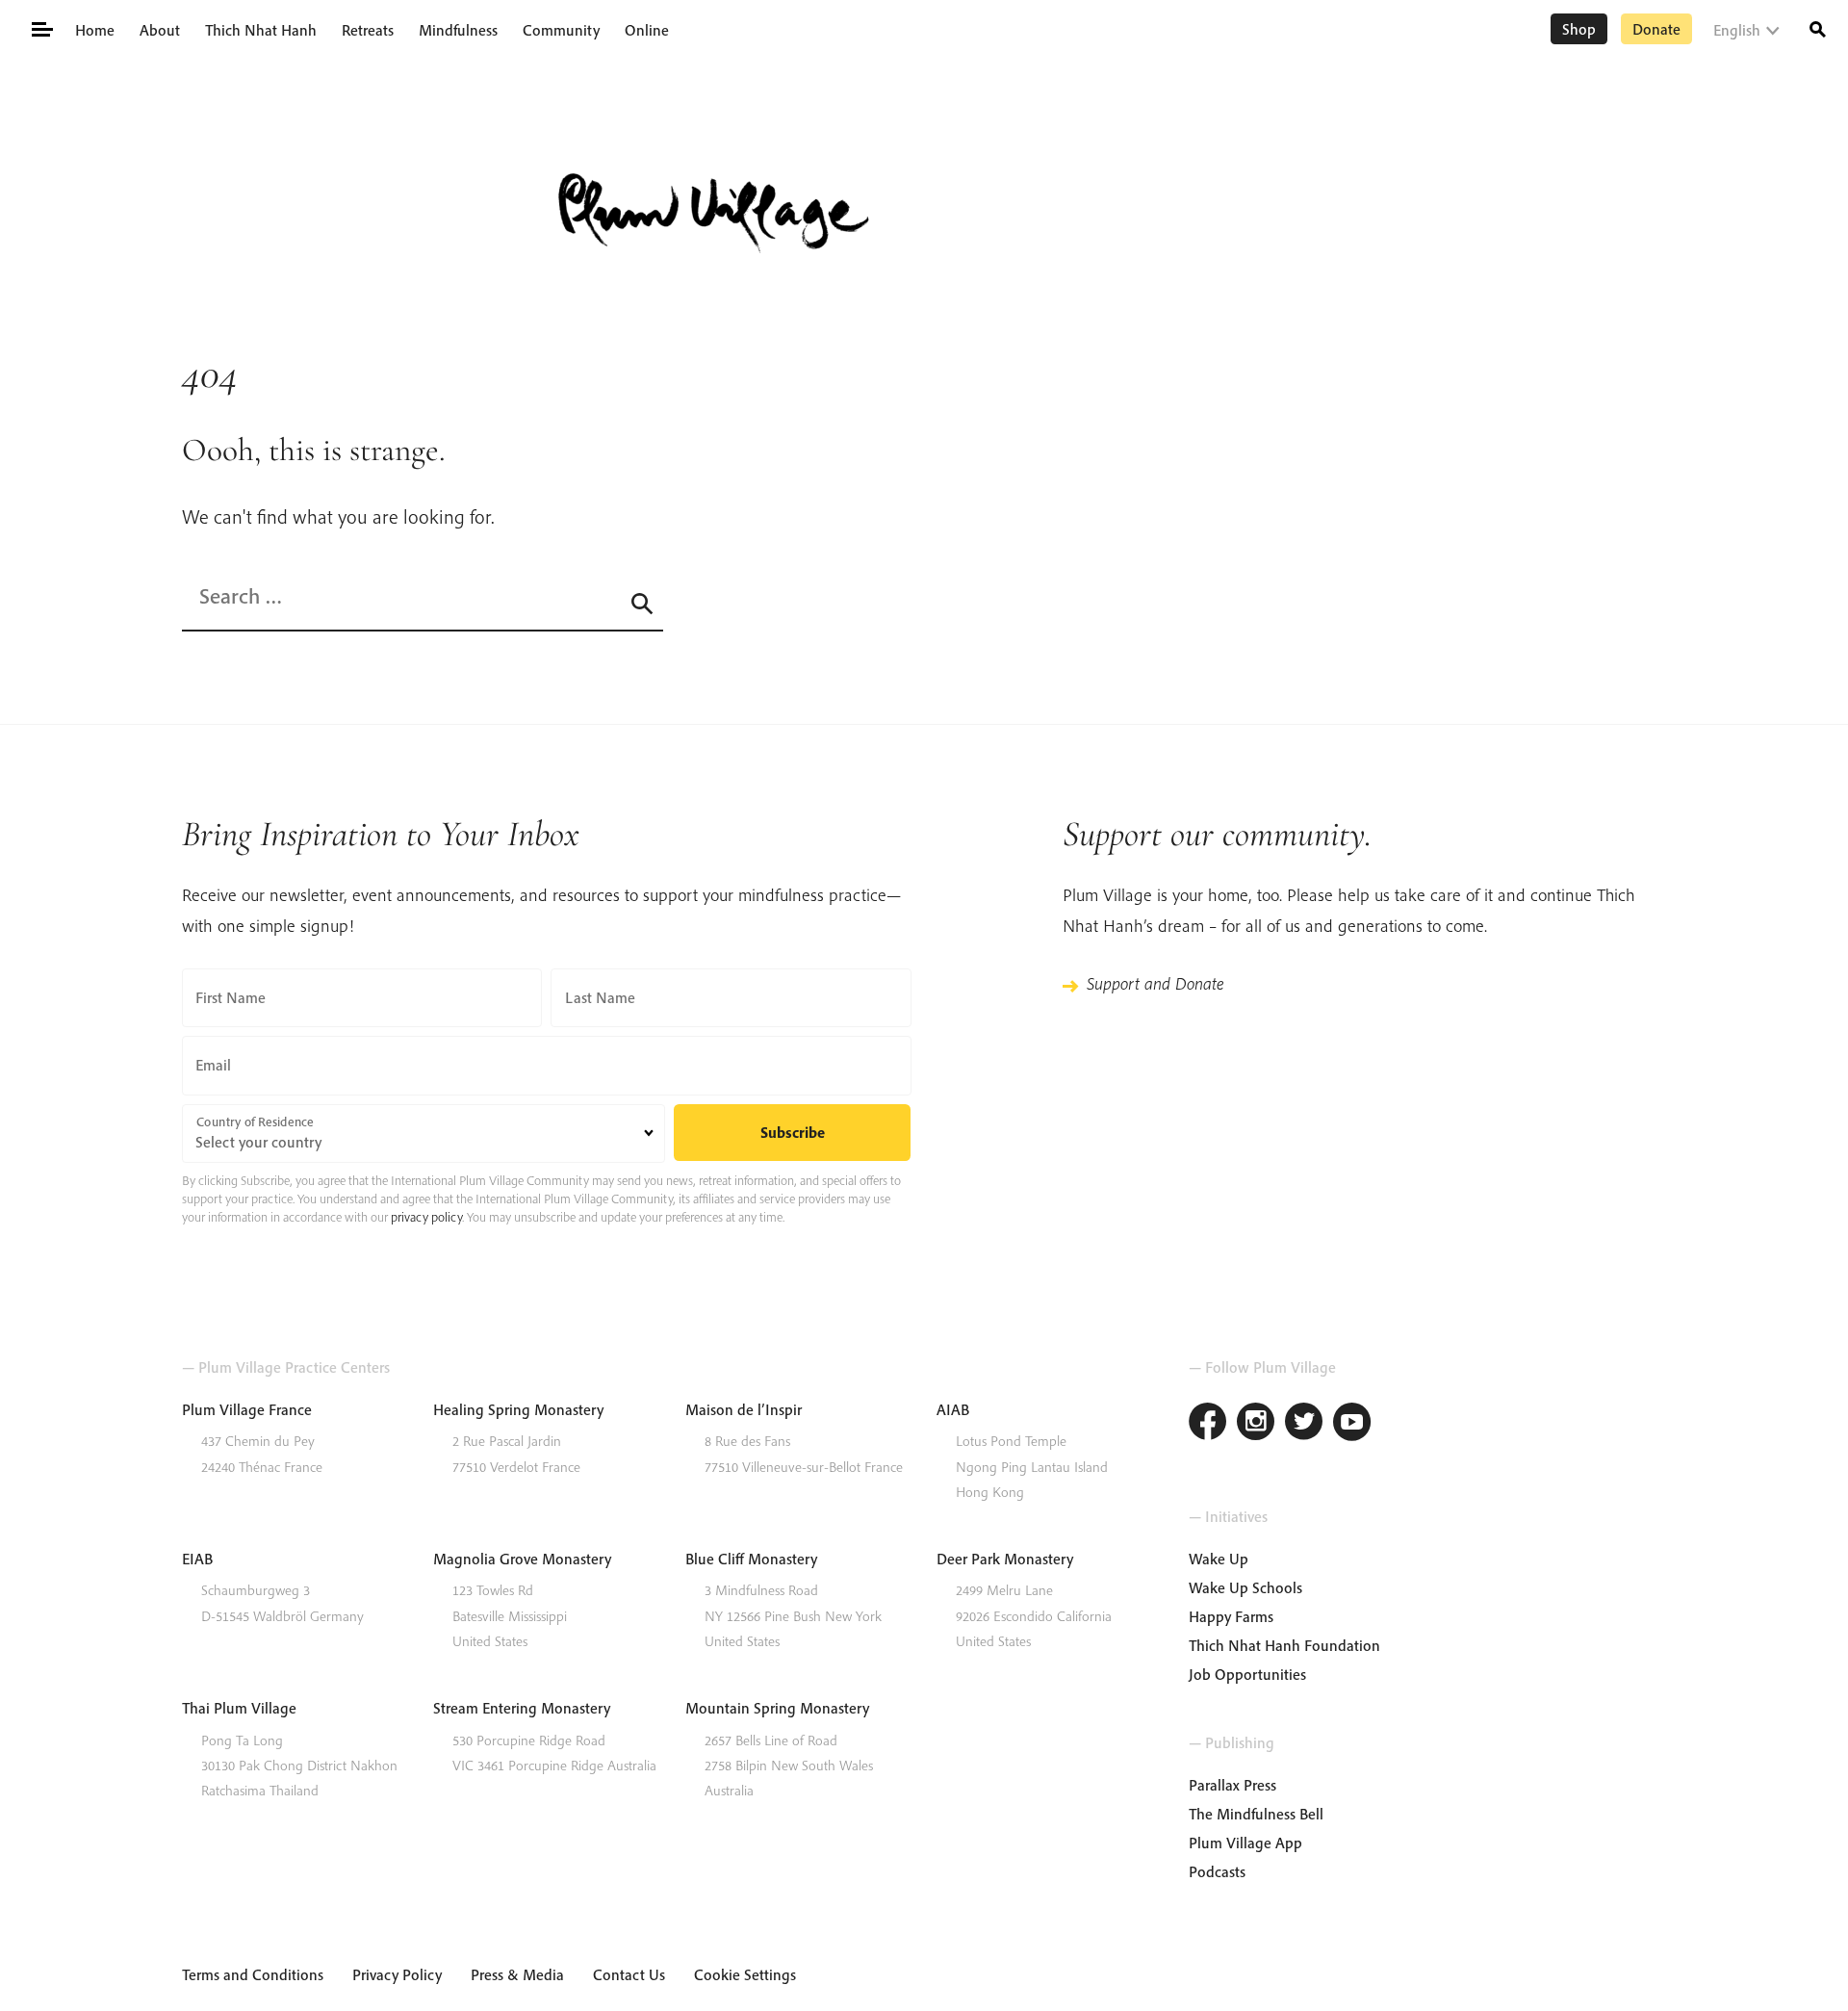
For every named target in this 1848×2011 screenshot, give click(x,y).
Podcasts (1217, 1871)
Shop (1579, 29)
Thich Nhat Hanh (261, 30)
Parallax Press (1232, 1785)
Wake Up (1219, 1559)
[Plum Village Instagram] (1256, 1424)
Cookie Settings (745, 1974)
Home (95, 30)
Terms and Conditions (253, 1974)
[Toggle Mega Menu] (41, 28)
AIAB (953, 1409)
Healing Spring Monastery (518, 1409)
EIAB (197, 1559)
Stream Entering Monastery (522, 1708)
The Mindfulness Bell (1256, 1814)
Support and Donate (1155, 983)
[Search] (1818, 27)
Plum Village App (1245, 1843)
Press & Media (517, 1974)
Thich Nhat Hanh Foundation (1284, 1645)
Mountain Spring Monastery (777, 1708)
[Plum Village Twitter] (1304, 1424)
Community (561, 30)
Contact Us (629, 1974)
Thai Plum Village (239, 1708)
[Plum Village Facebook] (1208, 1424)
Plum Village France (247, 1409)
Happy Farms (1231, 1616)
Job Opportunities (1247, 1674)
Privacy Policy (397, 1974)
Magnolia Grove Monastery (522, 1559)
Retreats (368, 30)
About (160, 30)
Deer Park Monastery (1005, 1559)
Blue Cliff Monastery (751, 1559)
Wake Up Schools (1245, 1587)
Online (647, 30)
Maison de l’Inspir (744, 1409)
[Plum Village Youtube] (1352, 1424)
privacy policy (426, 1217)
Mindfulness (458, 30)
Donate (1656, 29)
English (1737, 30)
